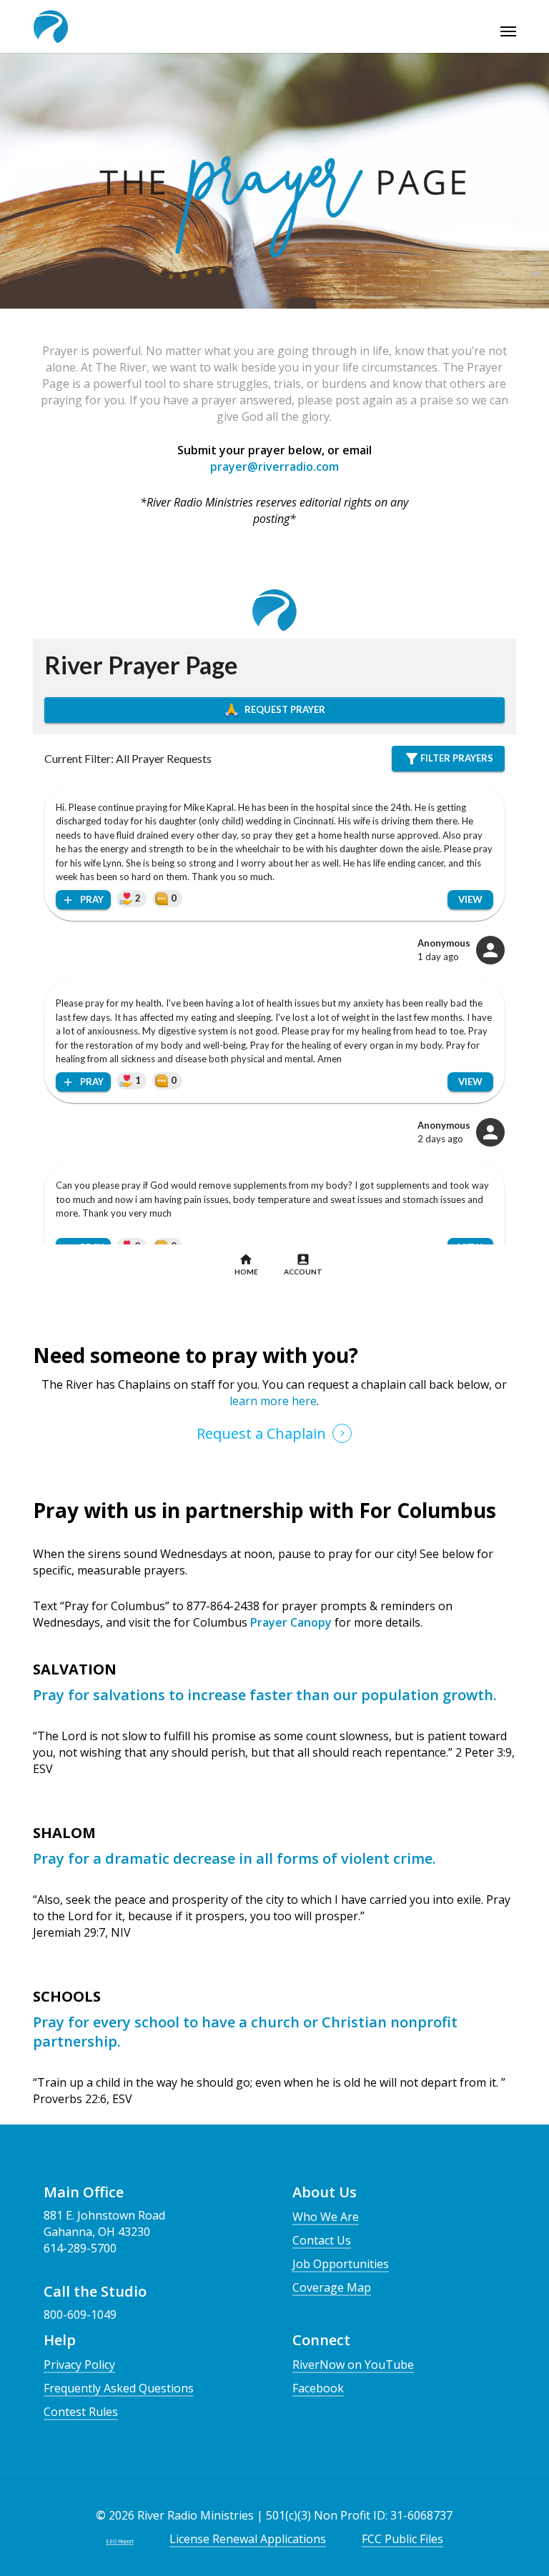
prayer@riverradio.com (274, 466)
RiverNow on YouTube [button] (353, 2365)
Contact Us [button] (322, 2240)
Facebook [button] (318, 2388)
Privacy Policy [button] (79, 2365)
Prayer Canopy (290, 1622)
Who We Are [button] (326, 2217)
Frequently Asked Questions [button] (119, 2388)
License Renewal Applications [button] (248, 2539)
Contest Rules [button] (81, 2412)
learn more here (273, 1401)
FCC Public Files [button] (402, 2539)
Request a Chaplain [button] (261, 1433)
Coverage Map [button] (332, 2287)
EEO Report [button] (120, 2541)
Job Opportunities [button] (341, 2264)
